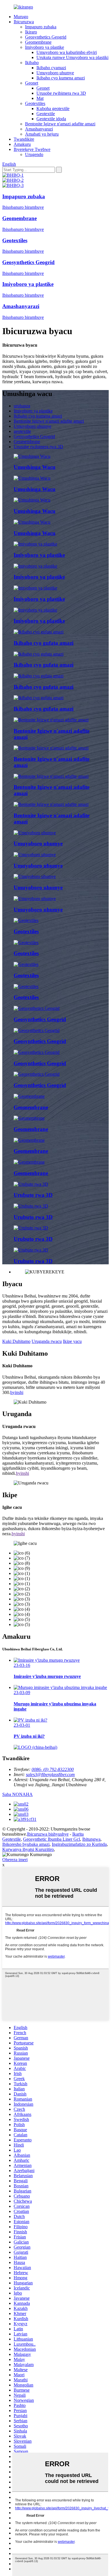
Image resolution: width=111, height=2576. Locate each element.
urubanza (22, 406)
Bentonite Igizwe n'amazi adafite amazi (60, 124)
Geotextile (46, 114)
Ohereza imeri (15, 1860)
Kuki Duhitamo (16, 1341)
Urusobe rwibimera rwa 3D (61, 93)
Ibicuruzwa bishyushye (48, 1834)
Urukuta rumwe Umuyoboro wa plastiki (72, 57)
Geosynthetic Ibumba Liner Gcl (52, 1839)
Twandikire (24, 139)
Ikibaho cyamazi (51, 68)
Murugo (21, 17)
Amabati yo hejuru (42, 134)
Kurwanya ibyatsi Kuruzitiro (28, 1849)
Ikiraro (31, 32)
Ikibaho (32, 63)
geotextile (22, 431)
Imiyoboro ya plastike (45, 47)
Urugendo (34, 154)
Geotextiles (35, 103)
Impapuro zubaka (41, 27)
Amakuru (22, 144)
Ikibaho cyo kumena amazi (61, 78)
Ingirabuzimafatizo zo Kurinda (79, 1844)
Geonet (32, 83)
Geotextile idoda (51, 119)
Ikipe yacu (72, 1341)
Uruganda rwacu (47, 1341)
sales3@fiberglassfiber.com (50, 1774)
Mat (40, 98)
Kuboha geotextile (53, 109)
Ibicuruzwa (24, 22)
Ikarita (78, 1834)
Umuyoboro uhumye (55, 73)
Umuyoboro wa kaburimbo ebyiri (67, 52)
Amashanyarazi (39, 129)
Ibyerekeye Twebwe (32, 149)
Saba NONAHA (18, 1794)
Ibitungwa (91, 1839)
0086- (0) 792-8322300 (53, 1769)
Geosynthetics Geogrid (46, 37)
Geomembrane (38, 42)
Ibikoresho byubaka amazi (26, 1844)
